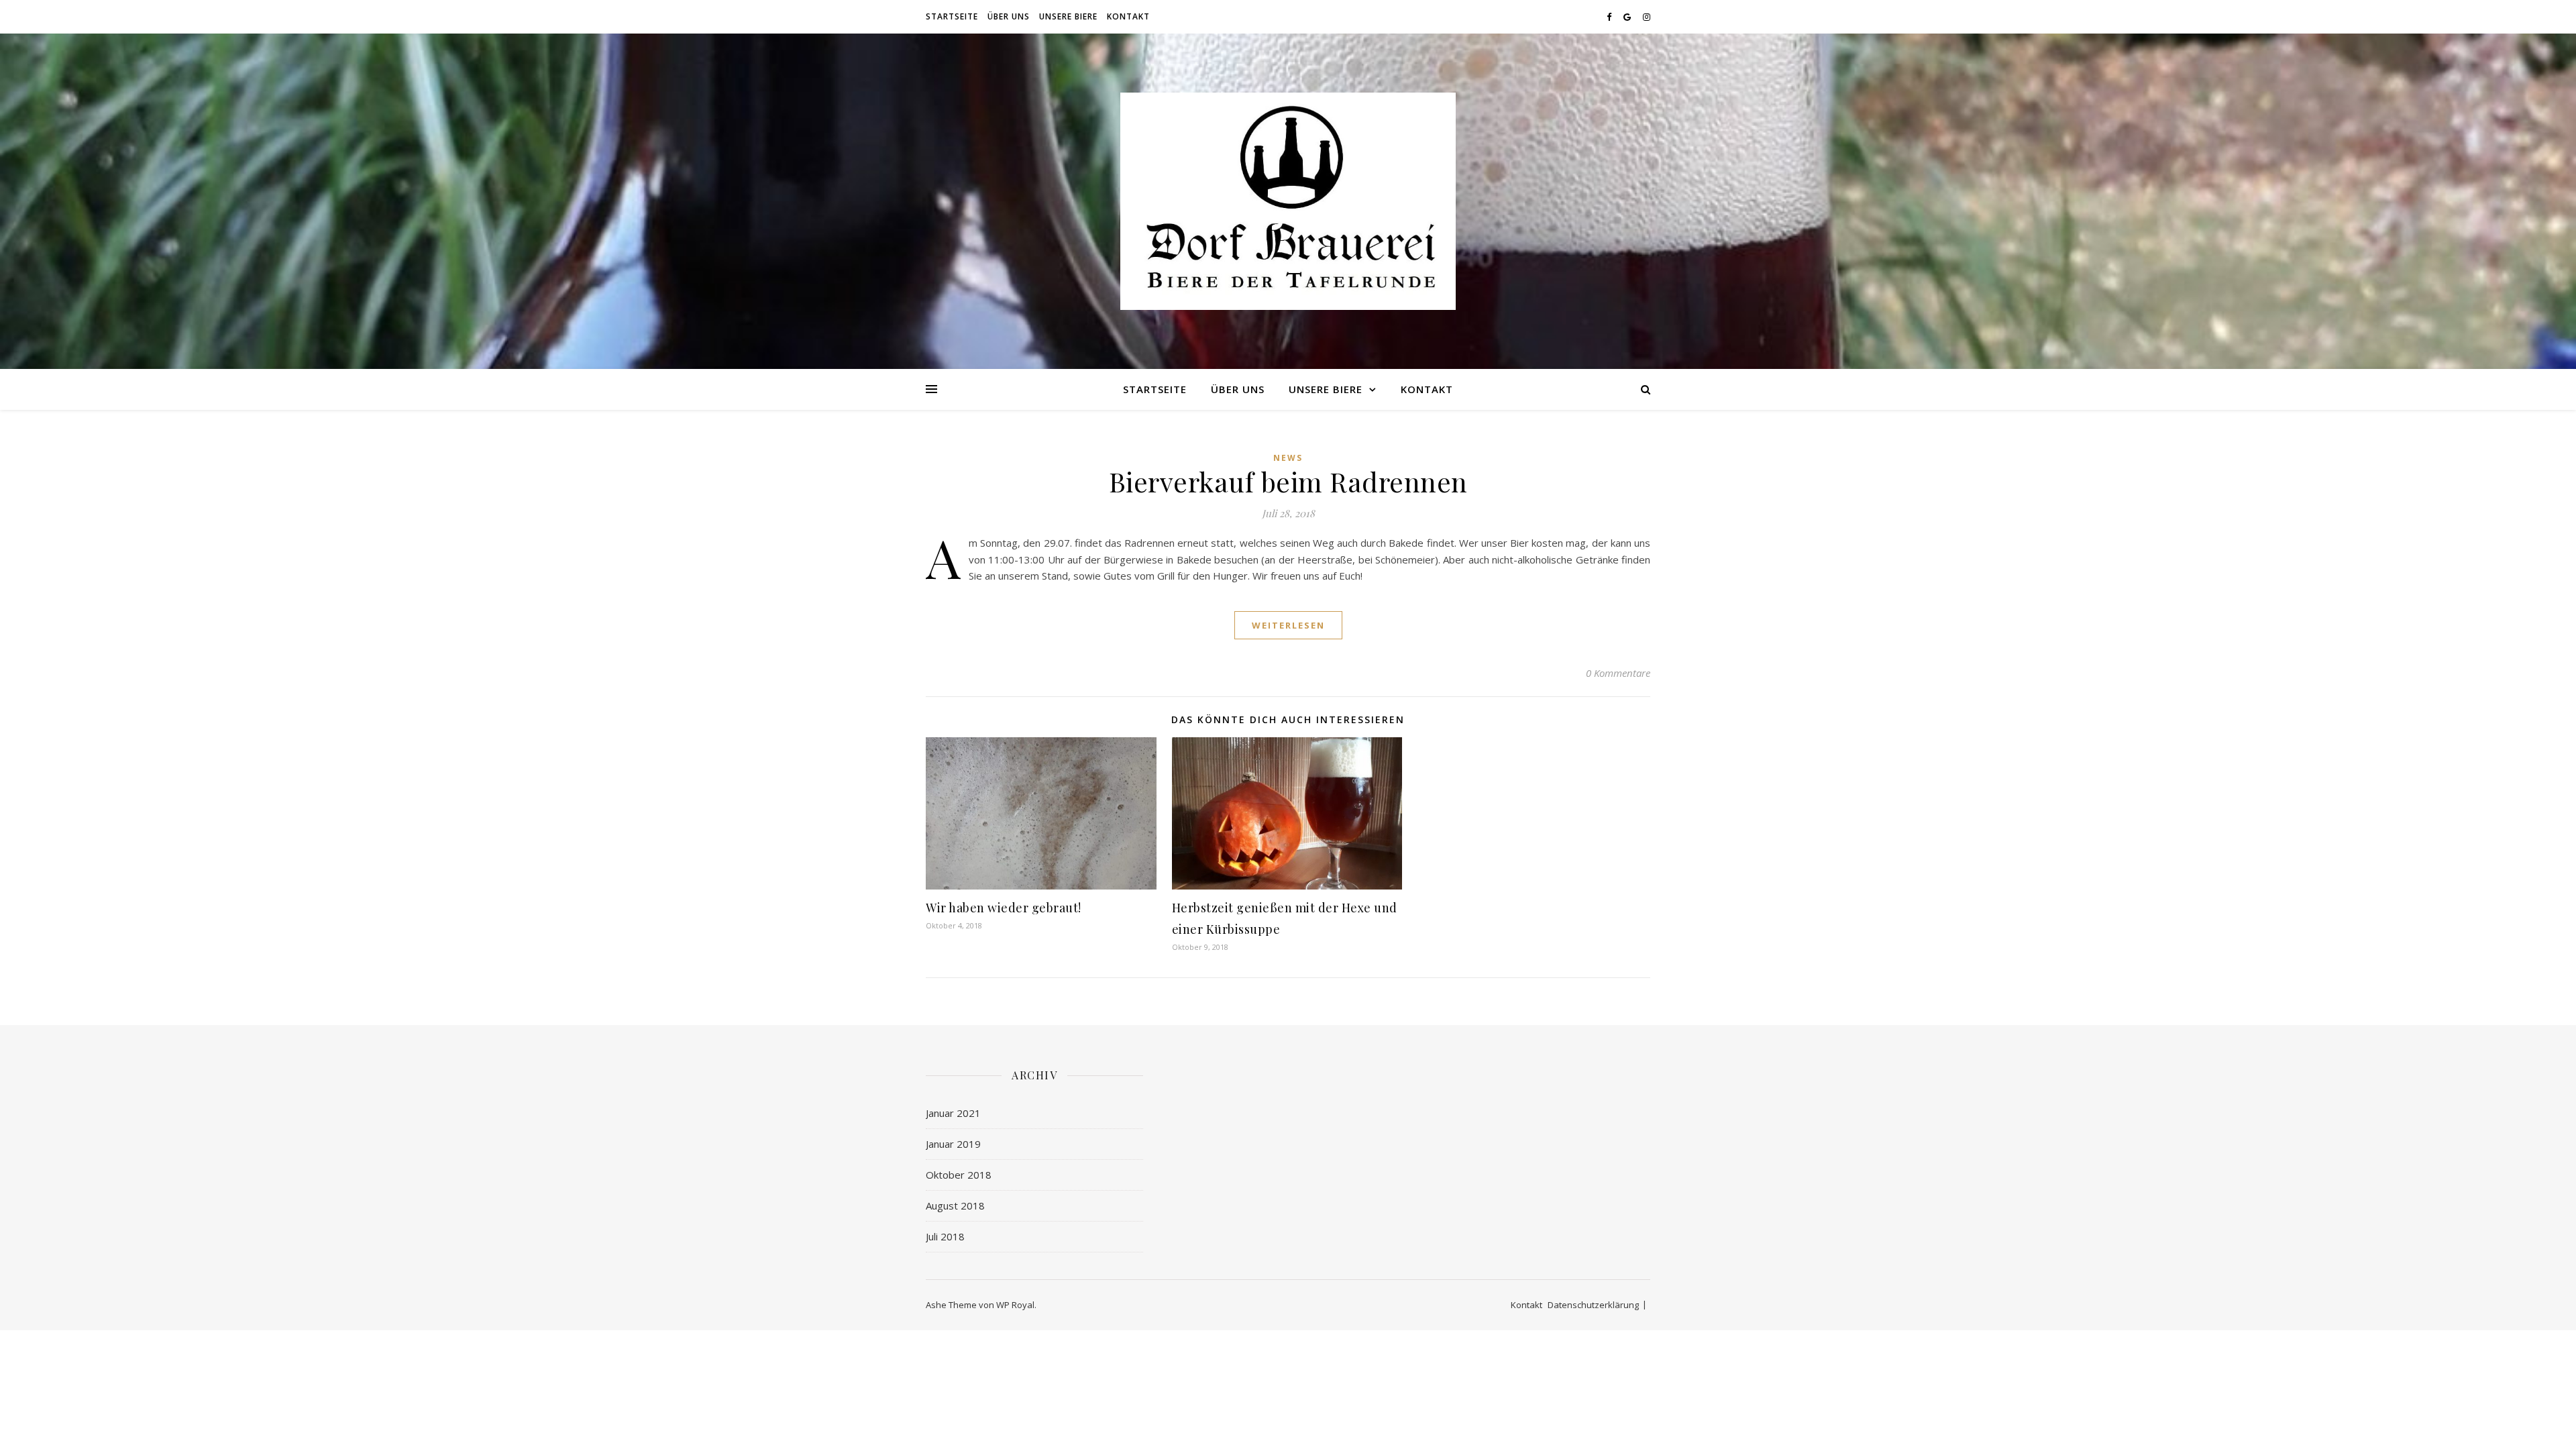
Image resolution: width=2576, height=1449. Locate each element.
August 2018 (955, 1205)
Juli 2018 (945, 1236)
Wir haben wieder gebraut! (1004, 908)
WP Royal (1015, 1305)
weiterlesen (1288, 625)
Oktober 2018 (959, 1175)
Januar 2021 (953, 1113)
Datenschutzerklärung (1593, 1305)
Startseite (952, 16)
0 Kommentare (1618, 673)
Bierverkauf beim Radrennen (1288, 481)
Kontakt (1128, 16)
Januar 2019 (953, 1144)
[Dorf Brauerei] (1288, 201)
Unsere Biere (1068, 16)
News (1288, 458)
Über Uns (1009, 16)
